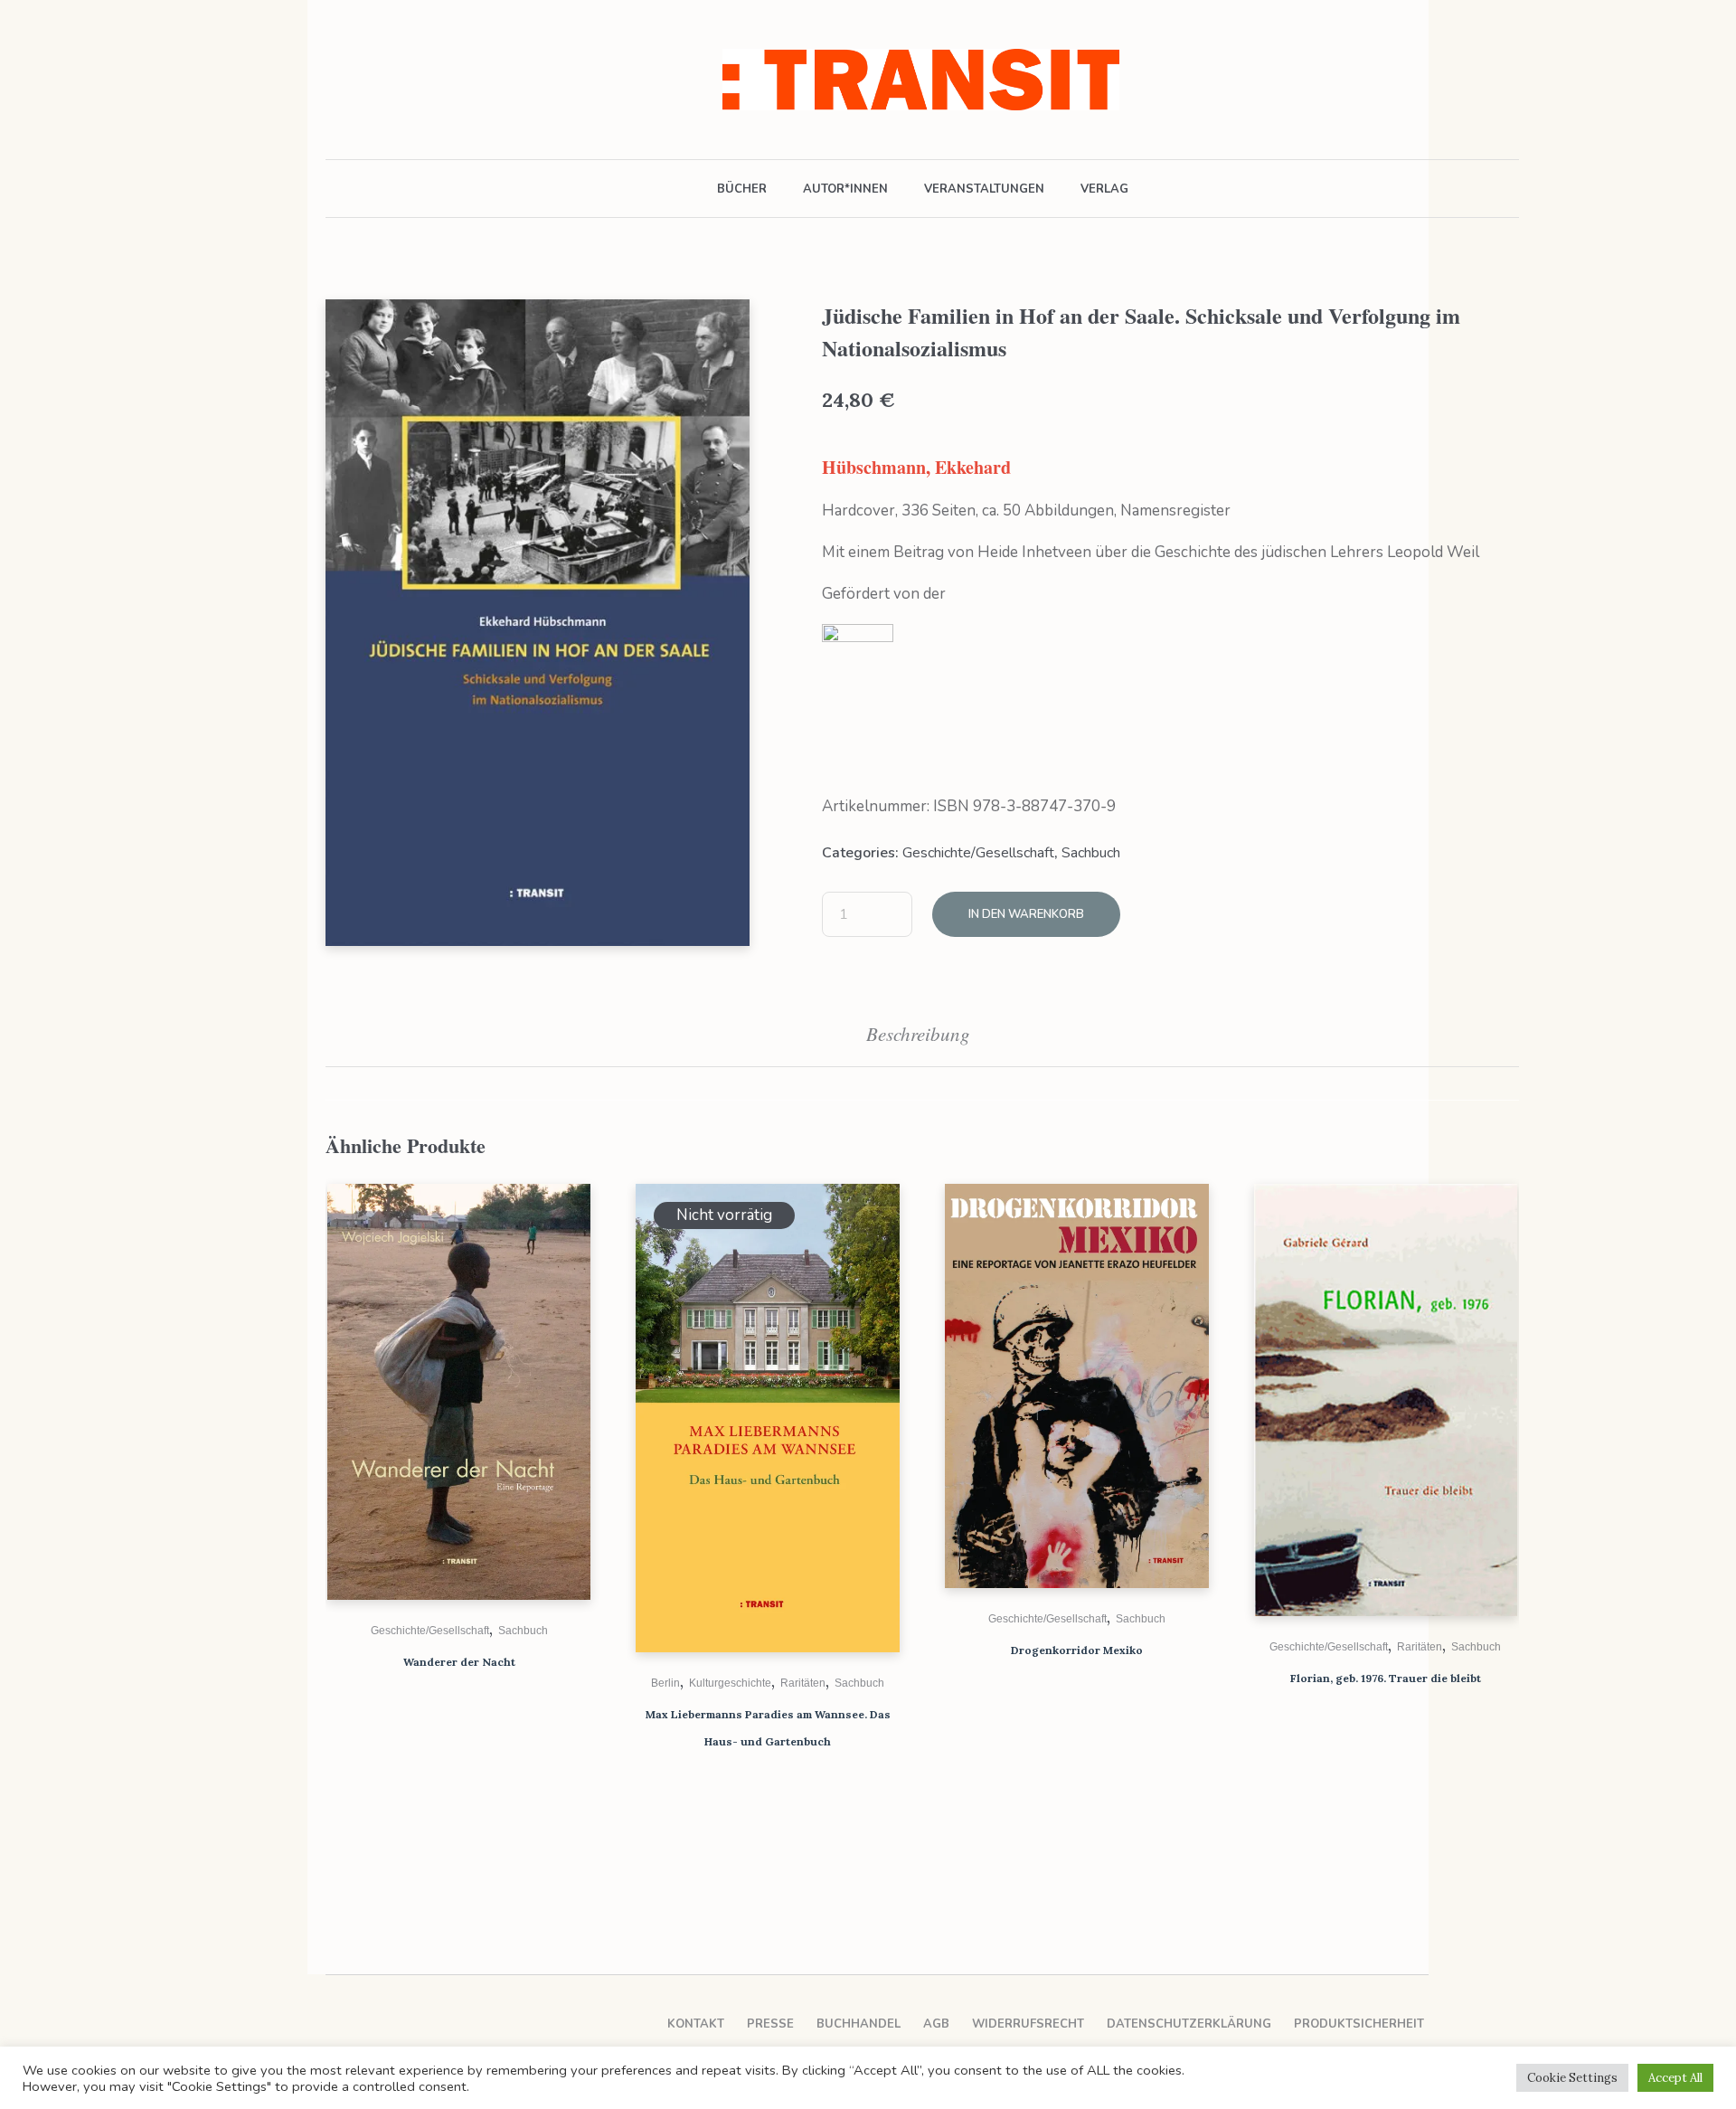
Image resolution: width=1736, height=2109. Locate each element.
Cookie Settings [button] (1572, 2078)
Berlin (665, 1683)
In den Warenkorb (1026, 914)
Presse (770, 2024)
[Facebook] (337, 80)
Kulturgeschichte (730, 1683)
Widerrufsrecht (1028, 2024)
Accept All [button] (1675, 2078)
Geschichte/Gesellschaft (978, 853)
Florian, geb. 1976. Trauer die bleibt (1386, 1678)
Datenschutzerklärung (1189, 2024)
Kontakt (696, 2024)
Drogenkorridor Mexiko (1077, 1650)
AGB (936, 2024)
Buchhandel (859, 2024)
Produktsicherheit (1359, 2024)
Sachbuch (1091, 853)
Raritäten (803, 1683)
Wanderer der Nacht (459, 1662)
